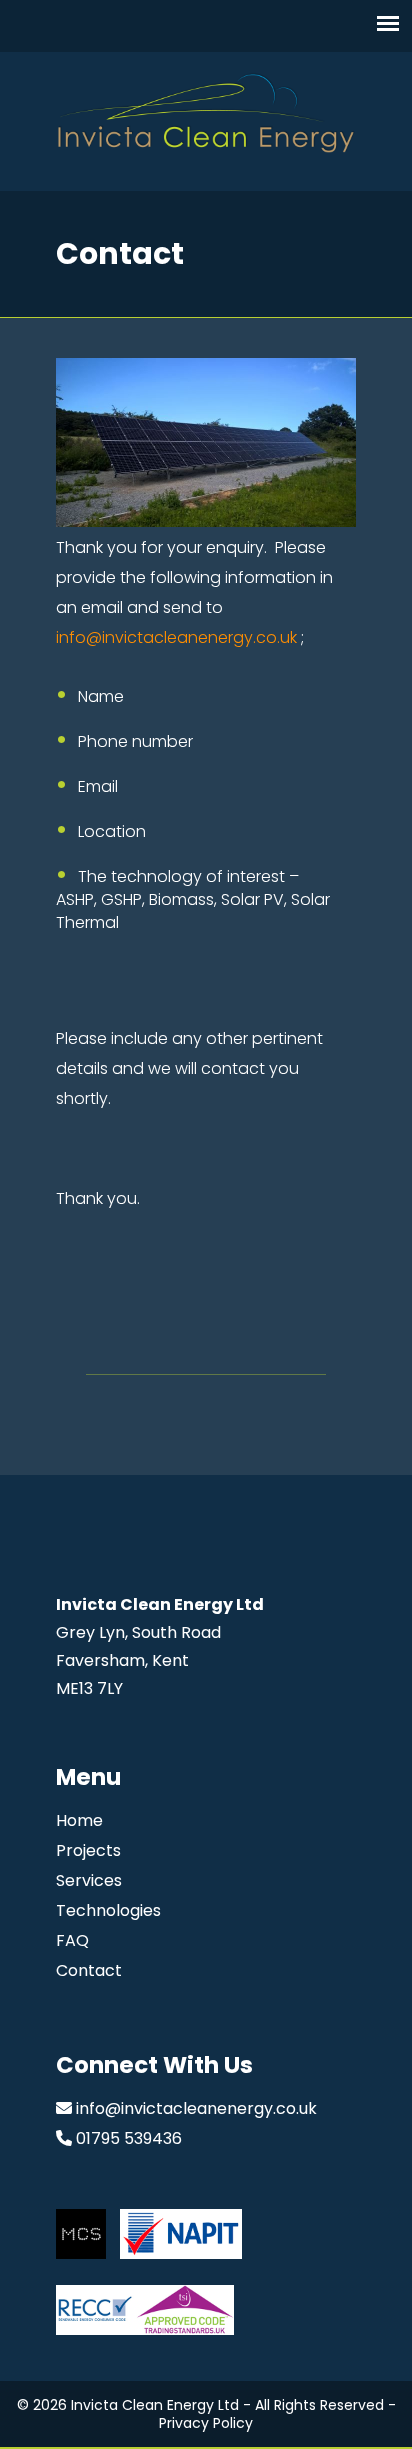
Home (79, 1820)
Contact (89, 1970)
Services (89, 1880)
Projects (88, 1850)
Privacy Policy (206, 2423)
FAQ (72, 1940)
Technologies (108, 1910)
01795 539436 (129, 2138)
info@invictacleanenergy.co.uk (176, 637)
